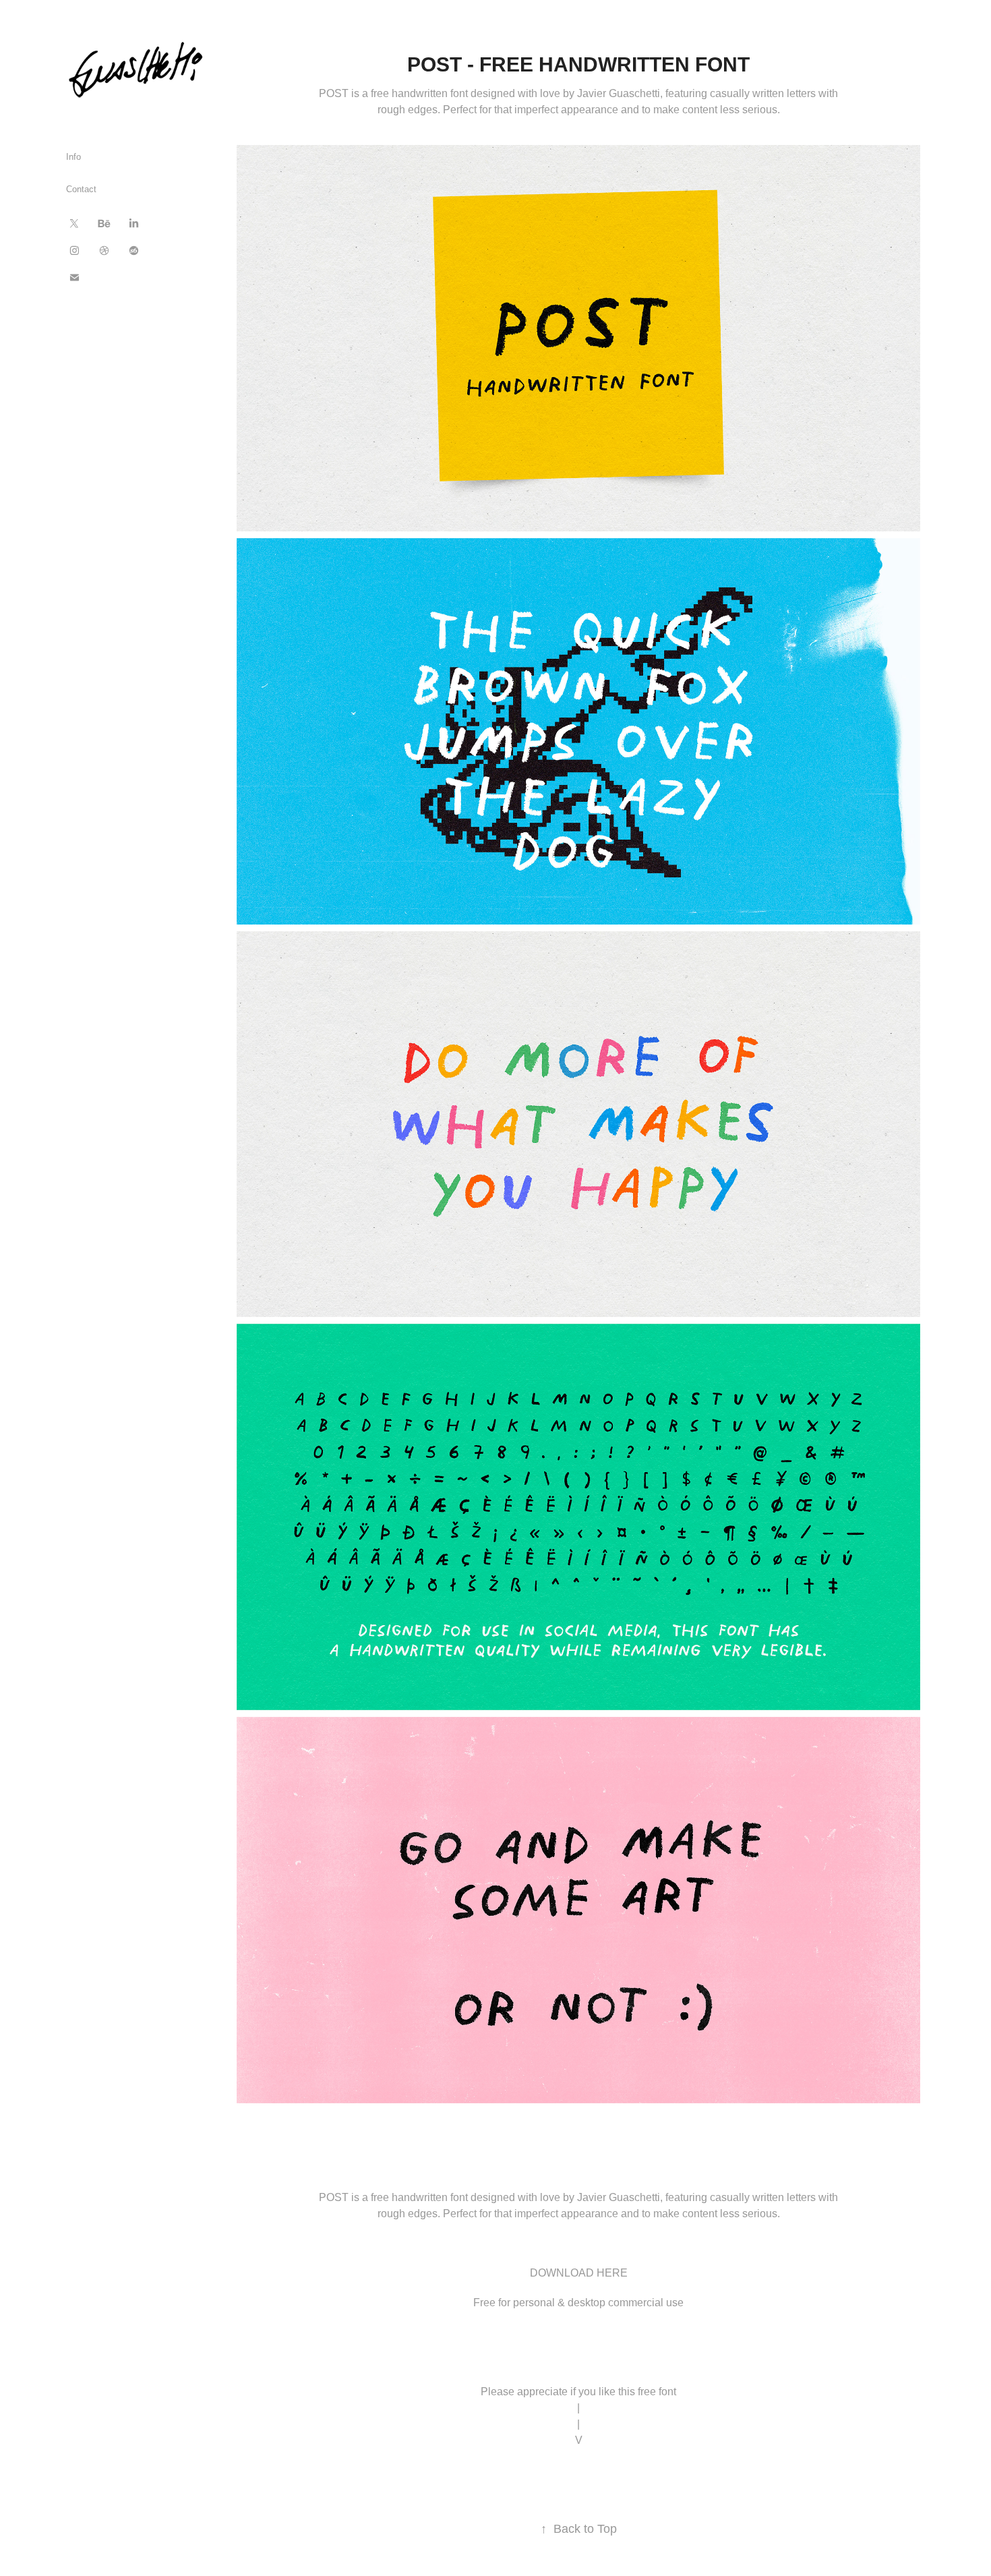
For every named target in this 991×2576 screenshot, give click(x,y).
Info (73, 157)
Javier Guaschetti (619, 2197)
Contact (81, 189)
